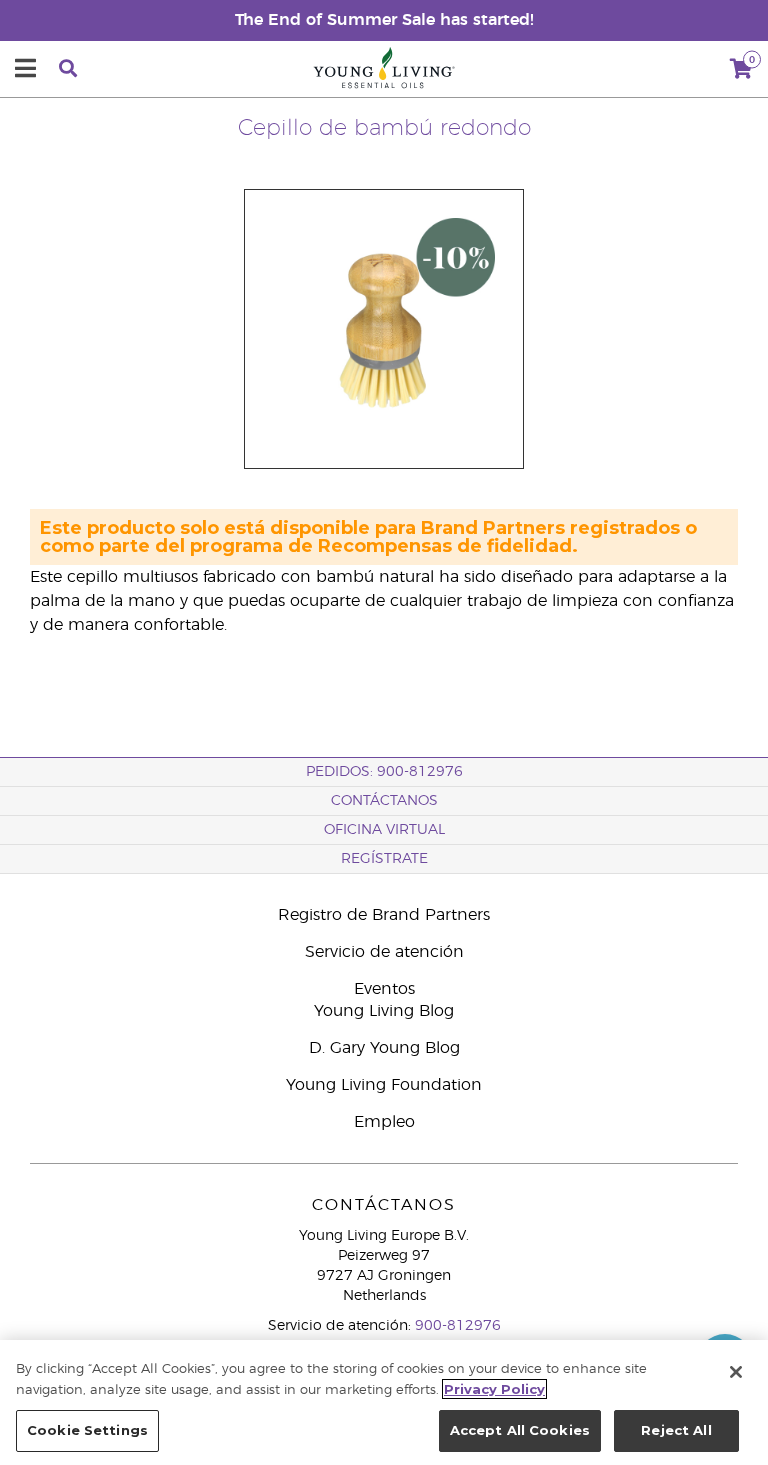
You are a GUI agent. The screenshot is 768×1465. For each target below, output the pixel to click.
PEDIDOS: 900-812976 (384, 772)
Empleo (384, 1122)
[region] (384, 1402)
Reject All (676, 1430)
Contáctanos (384, 801)
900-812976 (458, 1326)
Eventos (384, 989)
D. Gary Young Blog (384, 1048)
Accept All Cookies (520, 1430)
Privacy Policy (494, 1389)
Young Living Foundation (384, 1085)
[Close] (736, 1372)
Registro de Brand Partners (384, 915)
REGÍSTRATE (384, 859)
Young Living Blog (384, 1011)
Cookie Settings (87, 1430)
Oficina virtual (384, 830)
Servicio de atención (384, 952)
